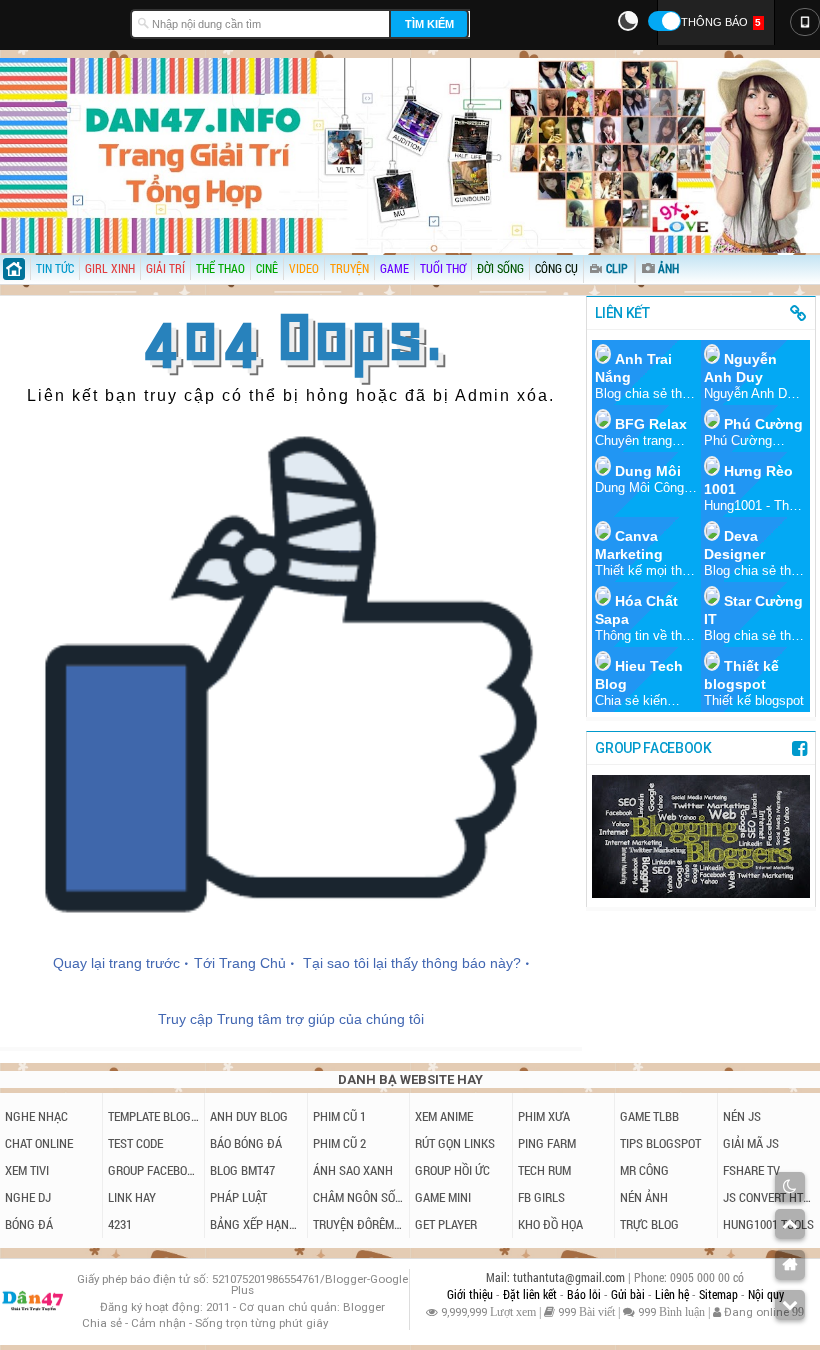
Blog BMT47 (242, 1170)
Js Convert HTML (769, 1197)
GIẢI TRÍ (165, 268)
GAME (394, 268)
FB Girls (541, 1197)
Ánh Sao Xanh (353, 1170)
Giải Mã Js (751, 1143)
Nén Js (742, 1116)
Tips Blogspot (660, 1143)
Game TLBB (649, 1116)
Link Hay (132, 1197)
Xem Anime (444, 1116)
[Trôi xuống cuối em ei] (790, 1305)
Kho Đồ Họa (550, 1224)
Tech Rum (544, 1170)
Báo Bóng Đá (246, 1143)
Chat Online (39, 1143)
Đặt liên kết (531, 1294)
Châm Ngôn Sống (359, 1197)
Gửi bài (629, 1294)
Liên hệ (673, 1294)
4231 (120, 1224)
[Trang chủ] (15, 271)
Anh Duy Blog (249, 1116)
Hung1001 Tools (768, 1224)
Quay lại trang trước (116, 963)
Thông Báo (721, 22)
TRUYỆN (349, 268)
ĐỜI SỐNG (500, 268)
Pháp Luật (238, 1197)
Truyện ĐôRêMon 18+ (359, 1224)
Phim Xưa (544, 1116)
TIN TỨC (55, 268)
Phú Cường (763, 424)
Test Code (135, 1143)
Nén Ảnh (644, 1197)
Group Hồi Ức (452, 1170)
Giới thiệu (471, 1294)
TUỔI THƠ (443, 268)
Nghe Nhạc (36, 1116)
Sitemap (720, 1294)
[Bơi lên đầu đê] (790, 1224)
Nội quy (766, 1294)
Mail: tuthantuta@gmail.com (557, 1277)
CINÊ (267, 268)
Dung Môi (648, 471)
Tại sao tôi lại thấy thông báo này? (412, 963)
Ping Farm (547, 1143)
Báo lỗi (585, 1294)
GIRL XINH (110, 268)
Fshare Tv (751, 1170)
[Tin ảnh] (681, 262)
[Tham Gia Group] (701, 892)
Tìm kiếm (429, 24)
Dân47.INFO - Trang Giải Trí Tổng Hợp (60, 22)
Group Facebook (154, 1170)
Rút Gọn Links (455, 1143)
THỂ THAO (220, 268)
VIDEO (304, 268)
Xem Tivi (27, 1170)
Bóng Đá (29, 1224)
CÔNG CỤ (556, 268)
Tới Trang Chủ (240, 963)
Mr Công (644, 1170)
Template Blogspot (154, 1116)
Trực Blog (649, 1224)
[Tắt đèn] (790, 1187)
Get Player (446, 1224)
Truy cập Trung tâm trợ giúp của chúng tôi (291, 1019)
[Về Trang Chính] (790, 1265)
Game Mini (443, 1197)
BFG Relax (651, 424)
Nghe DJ (28, 1197)
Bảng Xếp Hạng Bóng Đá (256, 1224)
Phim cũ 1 (339, 1116)
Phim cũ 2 (339, 1143)
